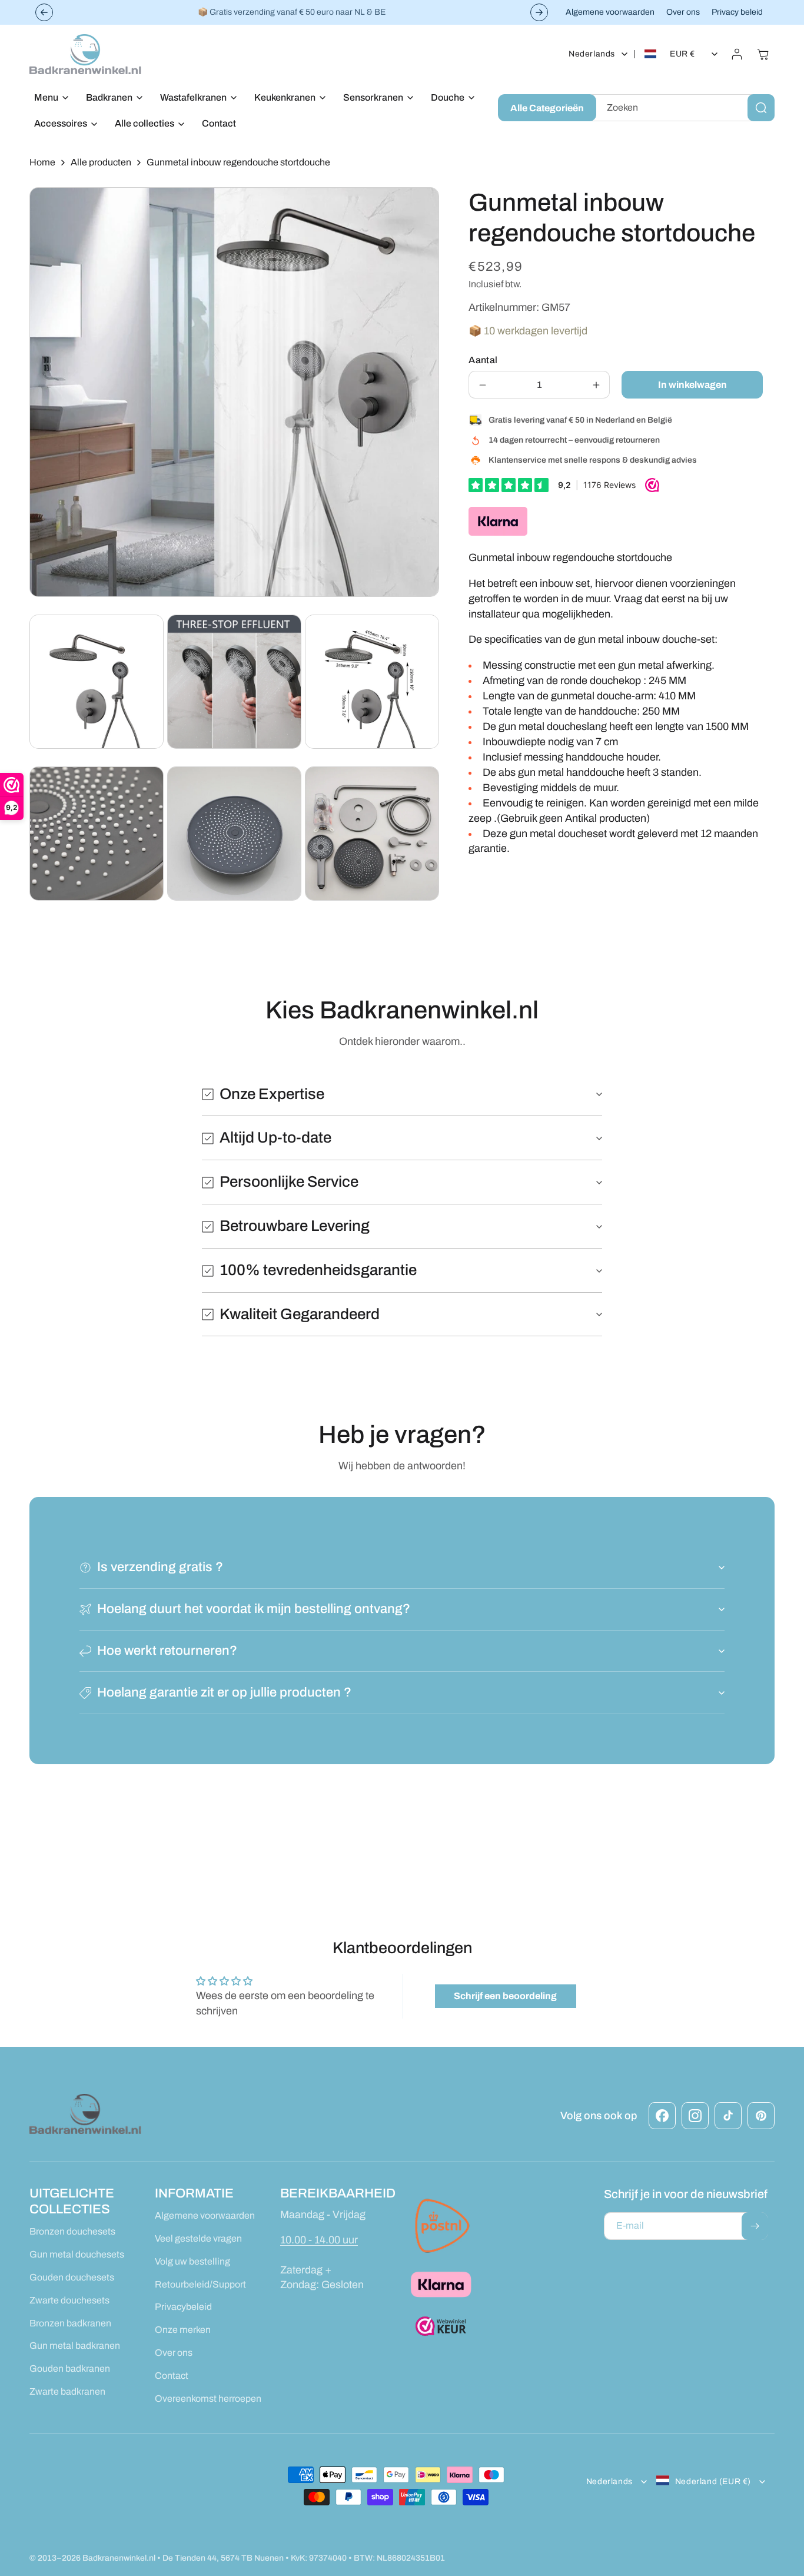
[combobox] (683, 108)
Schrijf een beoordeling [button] (505, 1996)
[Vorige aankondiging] (44, 12)
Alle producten (101, 162)
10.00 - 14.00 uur (319, 2240)
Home (42, 162)
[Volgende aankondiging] (539, 12)
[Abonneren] (755, 2226)
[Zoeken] (761, 108)
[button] (48, 98)
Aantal (483, 360)
